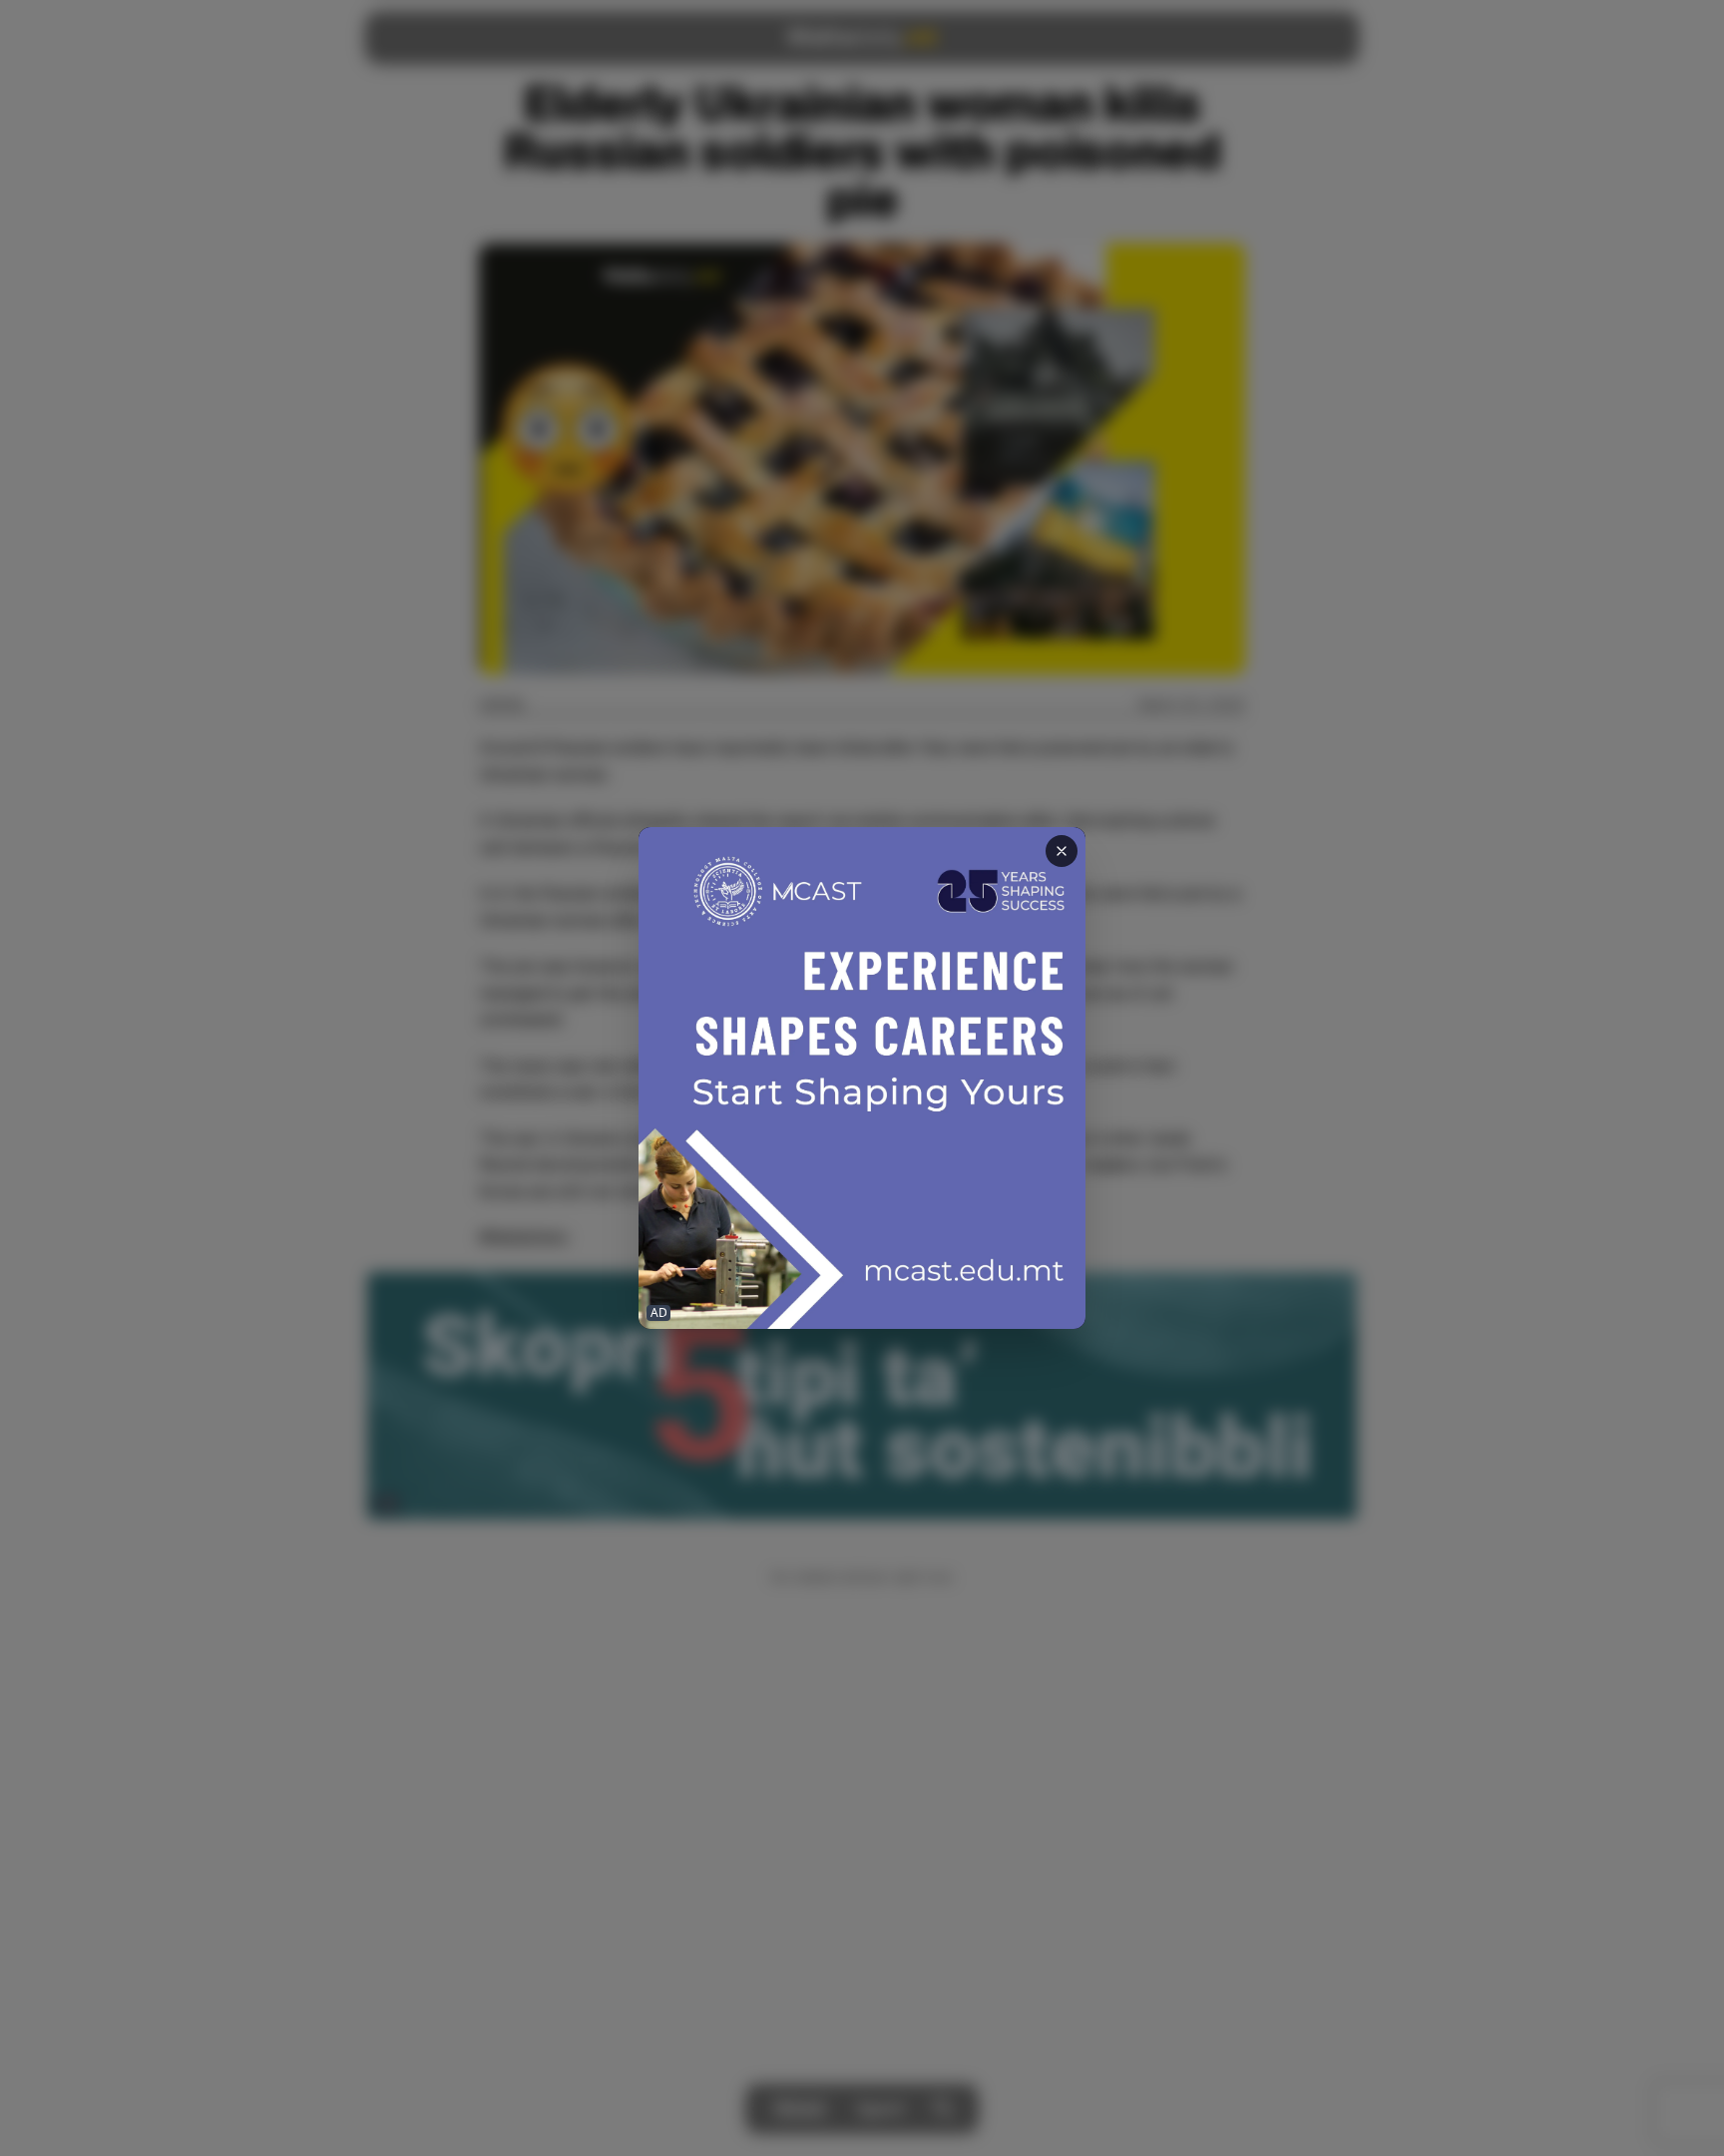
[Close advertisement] (1062, 851)
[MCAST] (862, 1078)
